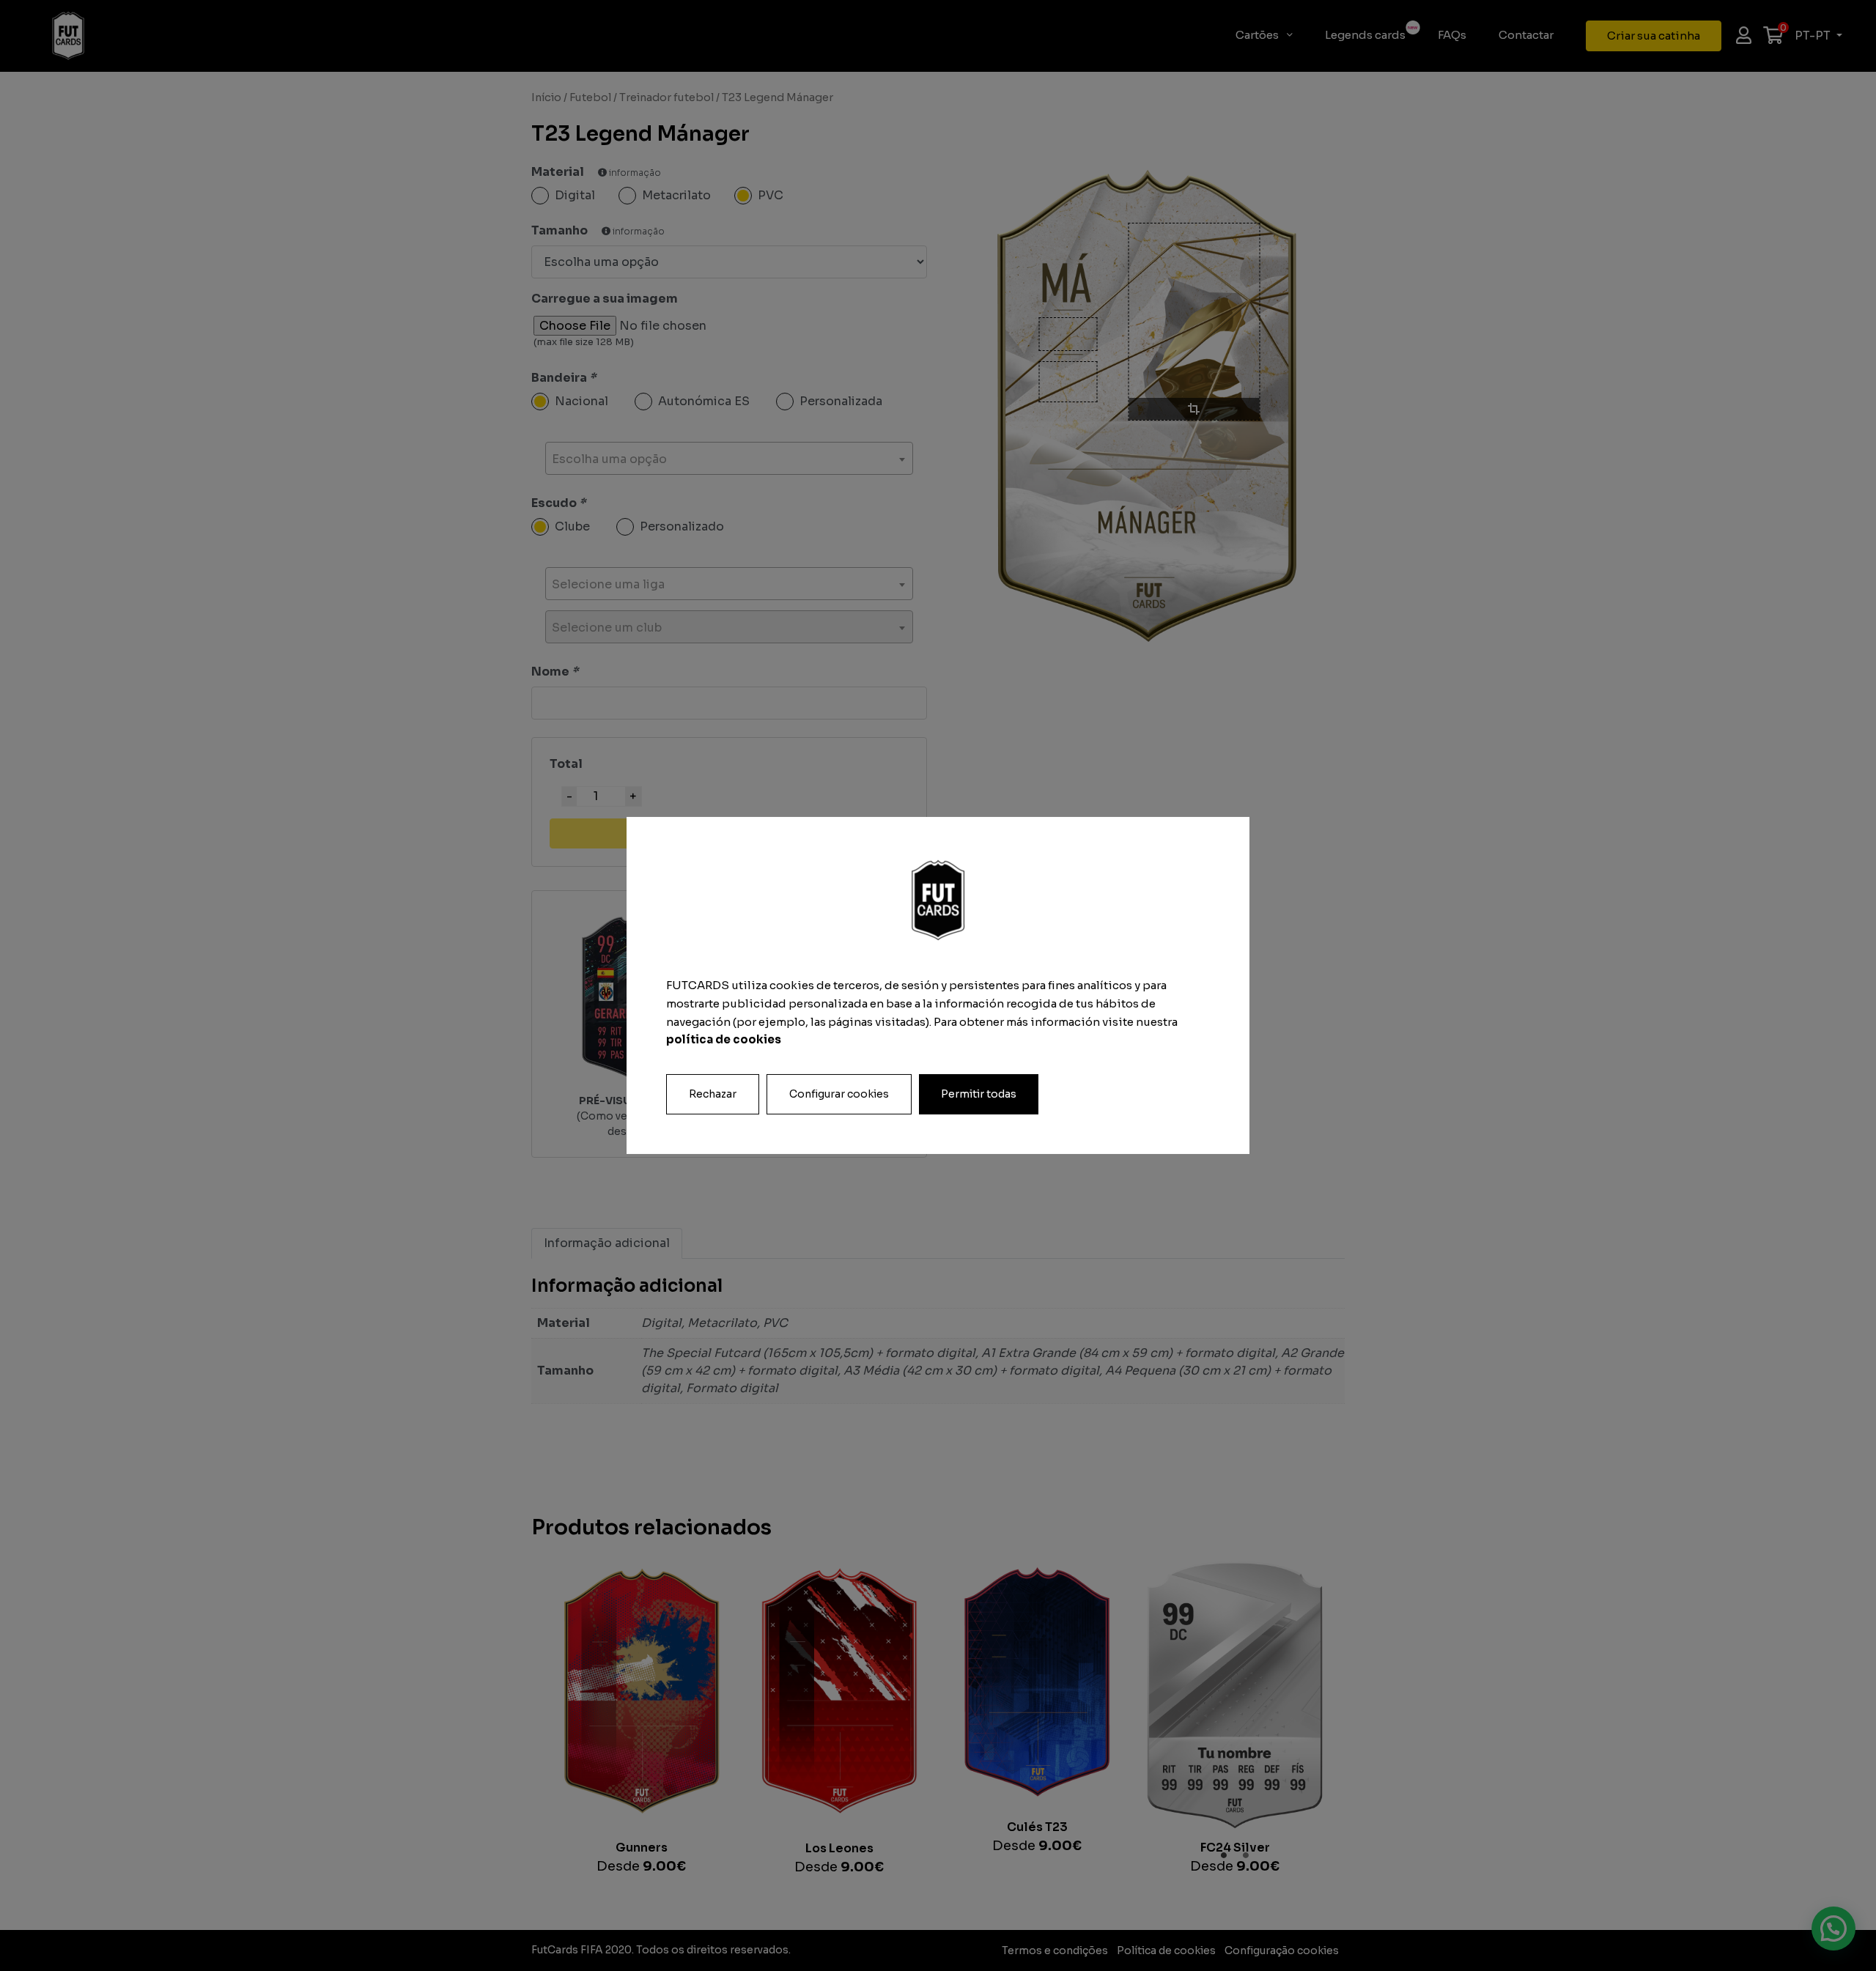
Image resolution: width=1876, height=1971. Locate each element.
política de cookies (724, 1039)
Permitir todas (979, 1094)
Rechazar (713, 1094)
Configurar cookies (839, 1094)
